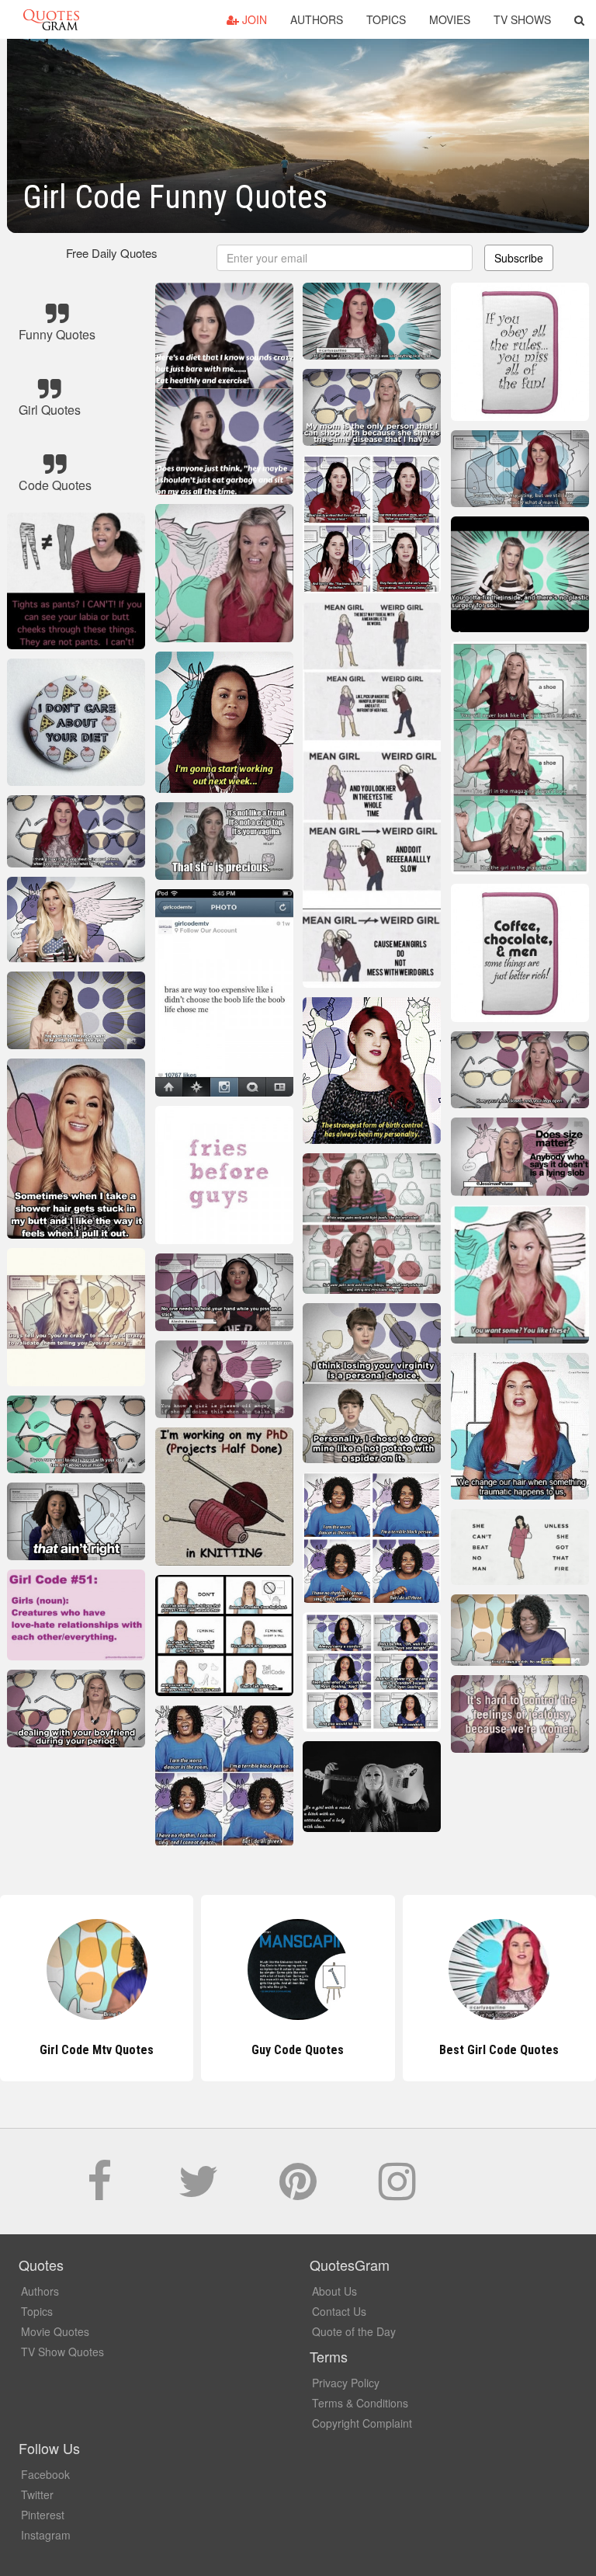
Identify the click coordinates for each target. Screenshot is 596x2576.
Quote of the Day (354, 2331)
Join (253, 19)
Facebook (45, 2474)
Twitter (37, 2494)
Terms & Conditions (360, 2403)
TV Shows (522, 19)
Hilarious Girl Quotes (499, 2050)
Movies (450, 19)
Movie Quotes (55, 2331)
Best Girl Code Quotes (298, 2050)
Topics (386, 19)
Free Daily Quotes (112, 253)
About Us (334, 2291)
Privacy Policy (346, 2383)
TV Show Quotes (62, 2352)
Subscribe (519, 258)
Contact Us (339, 2311)
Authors (317, 19)
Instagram (46, 2535)
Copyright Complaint (362, 2423)
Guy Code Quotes (97, 2050)
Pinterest (43, 2515)
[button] (579, 19)
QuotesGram (51, 19)
